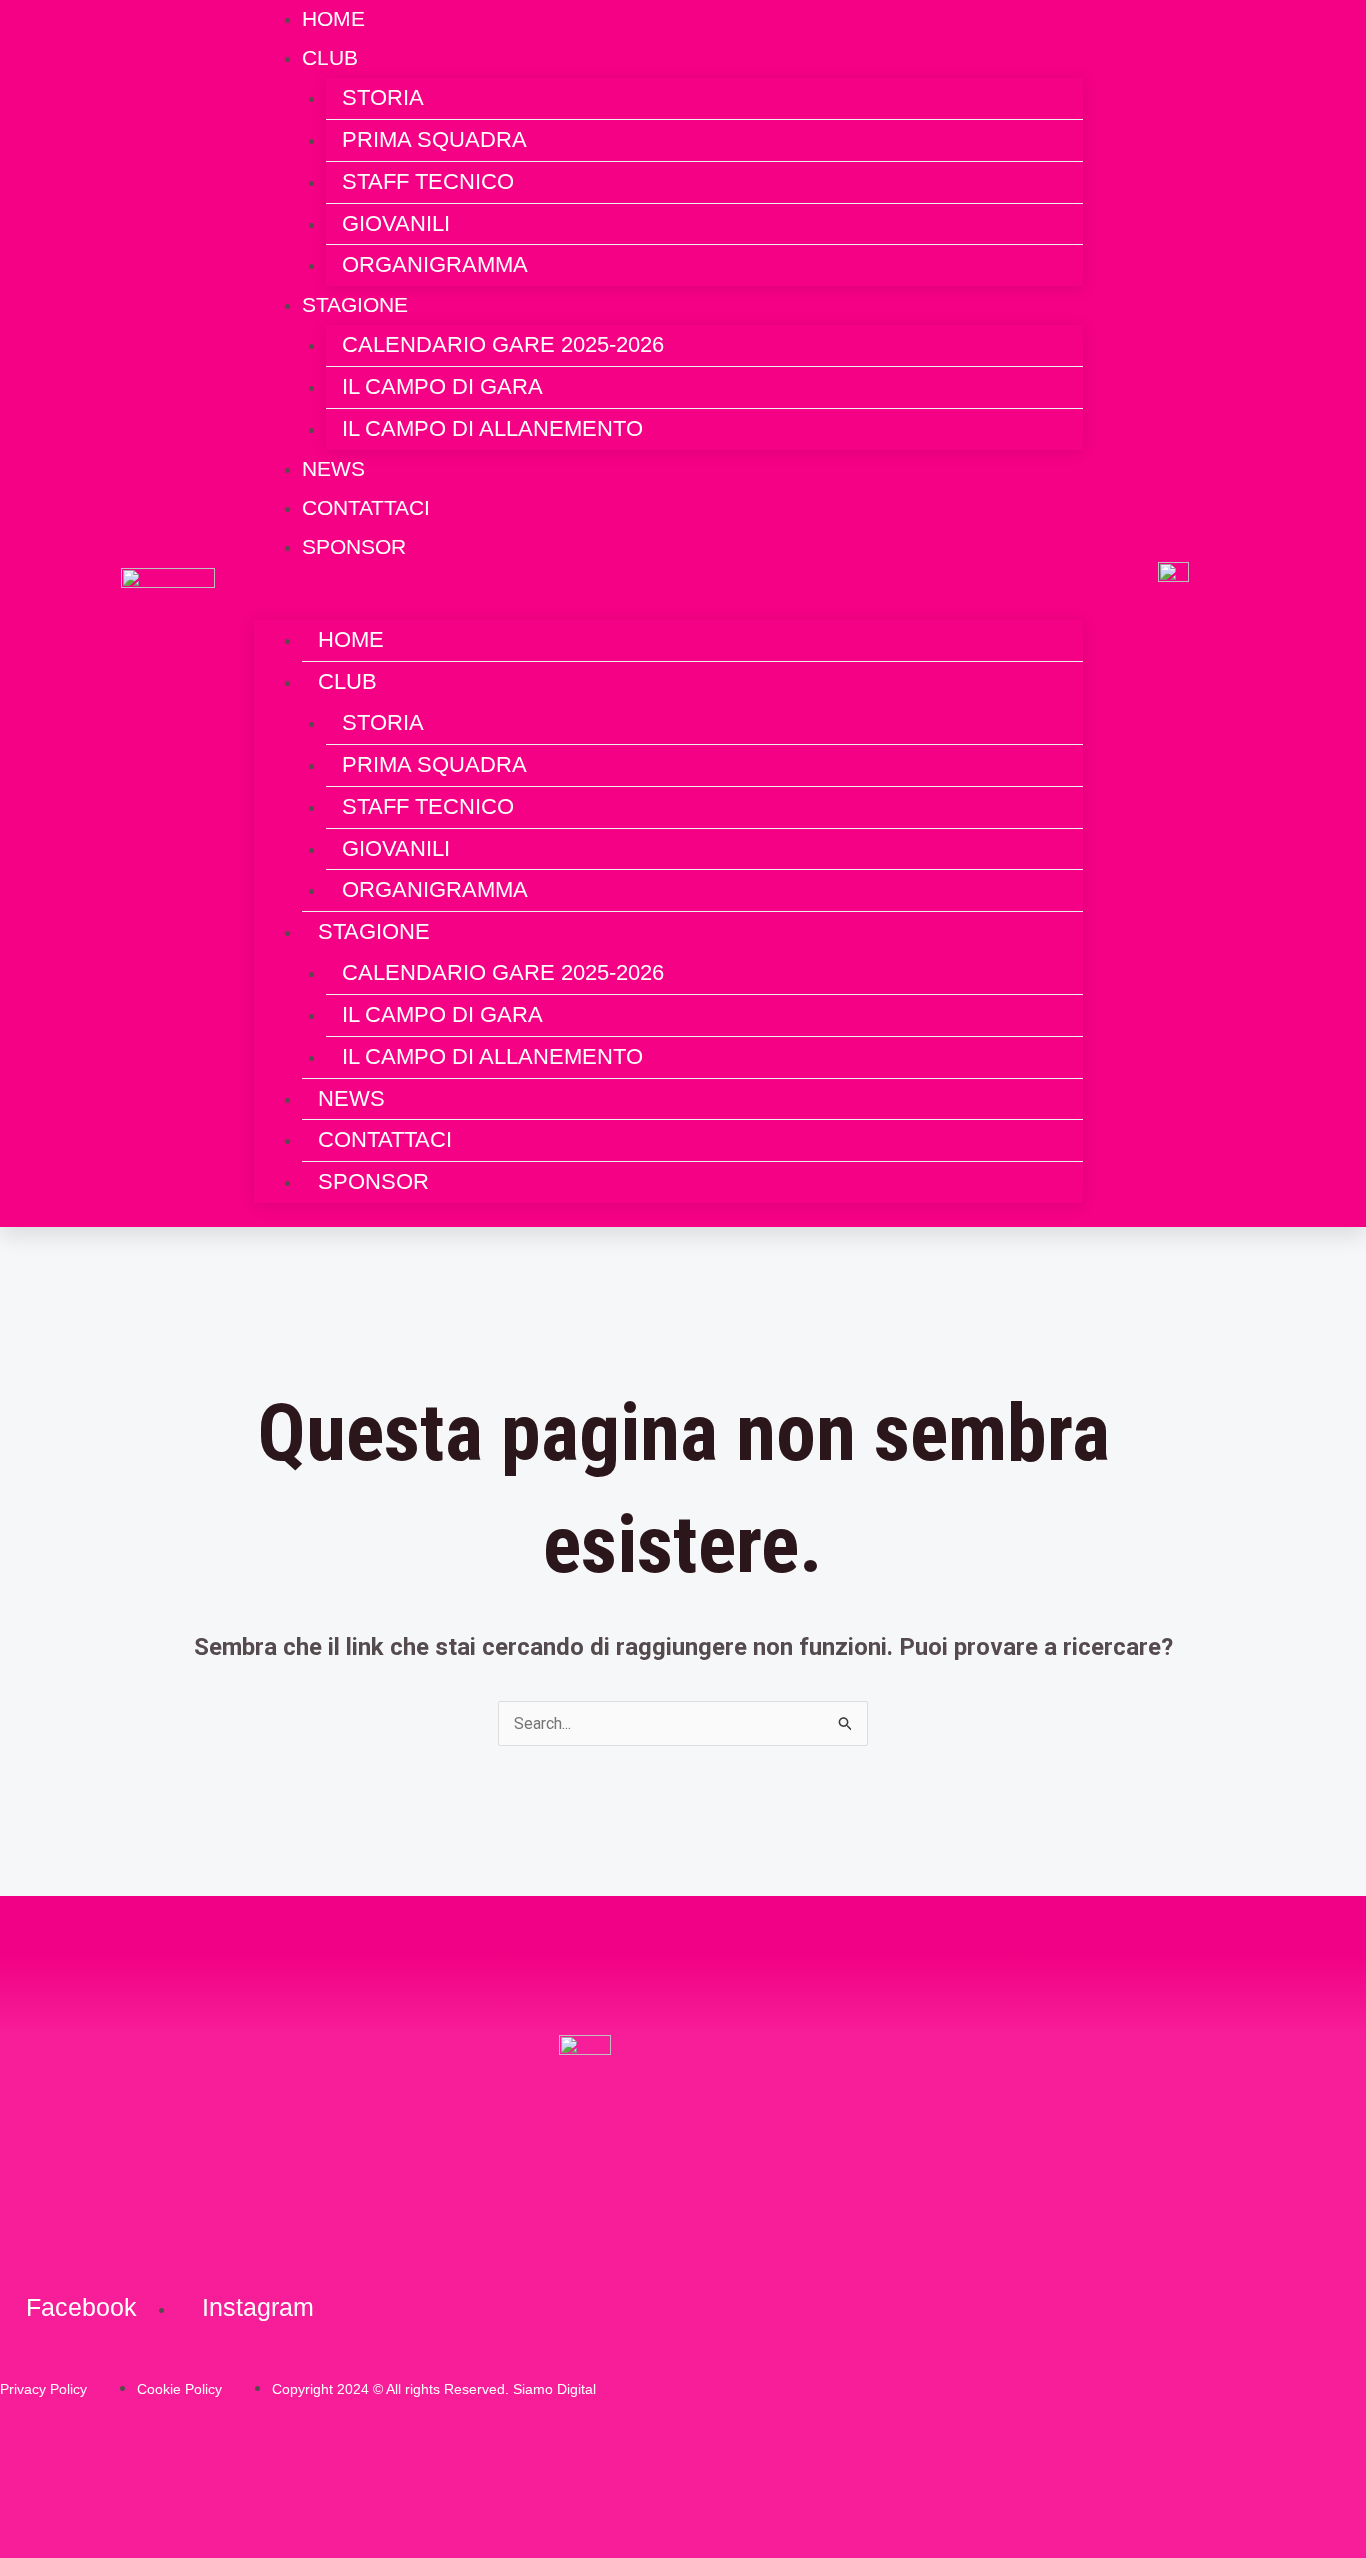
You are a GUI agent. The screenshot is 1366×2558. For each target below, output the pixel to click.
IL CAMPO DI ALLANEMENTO (492, 428)
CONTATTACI (385, 1139)
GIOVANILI (396, 223)
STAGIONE (355, 304)
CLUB (330, 57)
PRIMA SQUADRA (434, 139)
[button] (668, 606)
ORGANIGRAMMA (435, 264)
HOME (351, 639)
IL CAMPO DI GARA (442, 386)
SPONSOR (354, 546)
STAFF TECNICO (428, 181)
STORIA (383, 97)
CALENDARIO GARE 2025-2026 (503, 344)
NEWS (351, 1098)
